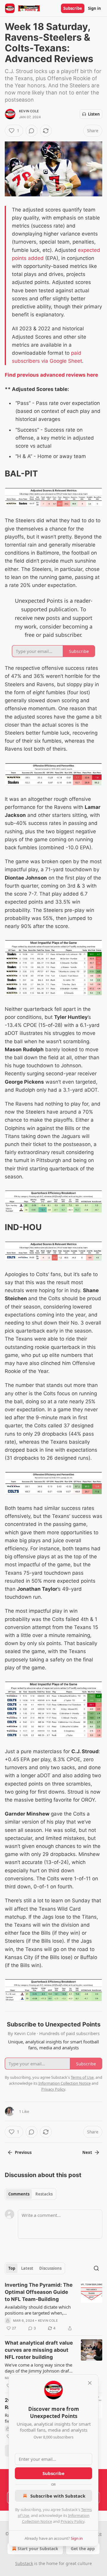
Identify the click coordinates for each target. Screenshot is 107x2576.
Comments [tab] (19, 2194)
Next (87, 2152)
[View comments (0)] (32, 131)
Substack (24, 2563)
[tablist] (30, 2194)
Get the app (83, 2549)
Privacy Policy (73, 2521)
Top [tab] (12, 2268)
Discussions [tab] (50, 2268)
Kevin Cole (29, 111)
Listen (94, 114)
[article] (53, 2307)
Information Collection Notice (64, 2083)
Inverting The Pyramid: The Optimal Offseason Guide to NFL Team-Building (39, 2292)
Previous (23, 2152)
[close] (90, 2383)
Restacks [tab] (44, 2194)
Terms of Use (82, 2077)
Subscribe (73, 8)
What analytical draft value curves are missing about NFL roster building (39, 2350)
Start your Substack (38, 2549)
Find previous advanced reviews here (51, 375)
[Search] (96, 2268)
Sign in (95, 8)
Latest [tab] (27, 2268)
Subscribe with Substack (58, 2496)
